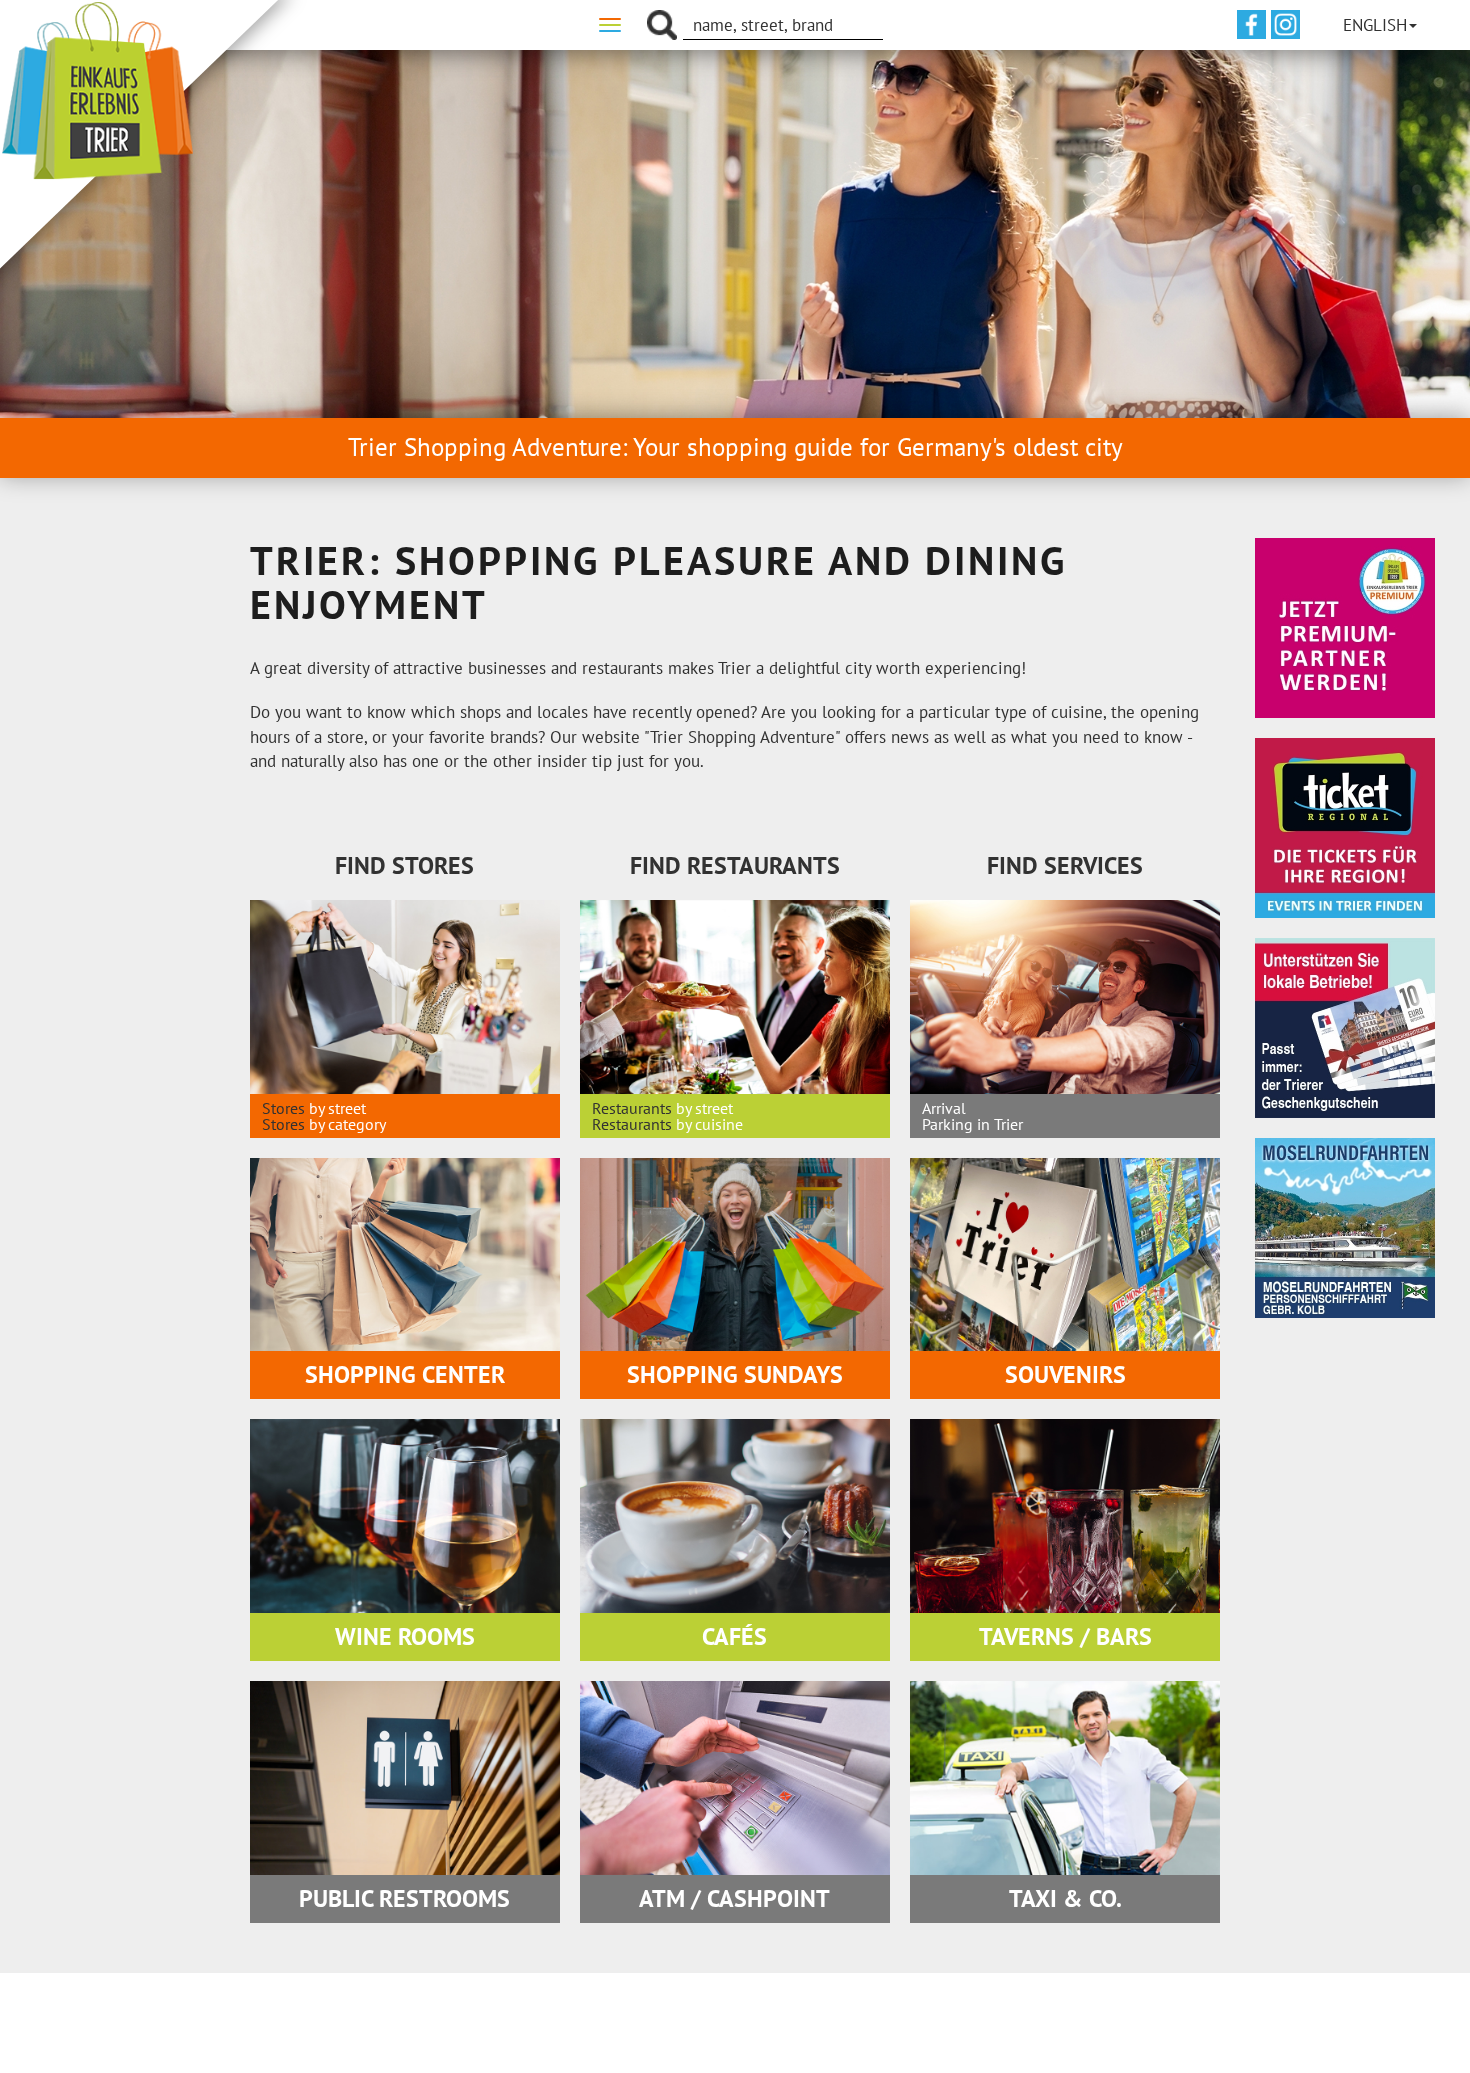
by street (337, 1108)
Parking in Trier (972, 1124)
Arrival (944, 1108)
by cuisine (709, 1124)
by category (347, 1124)
